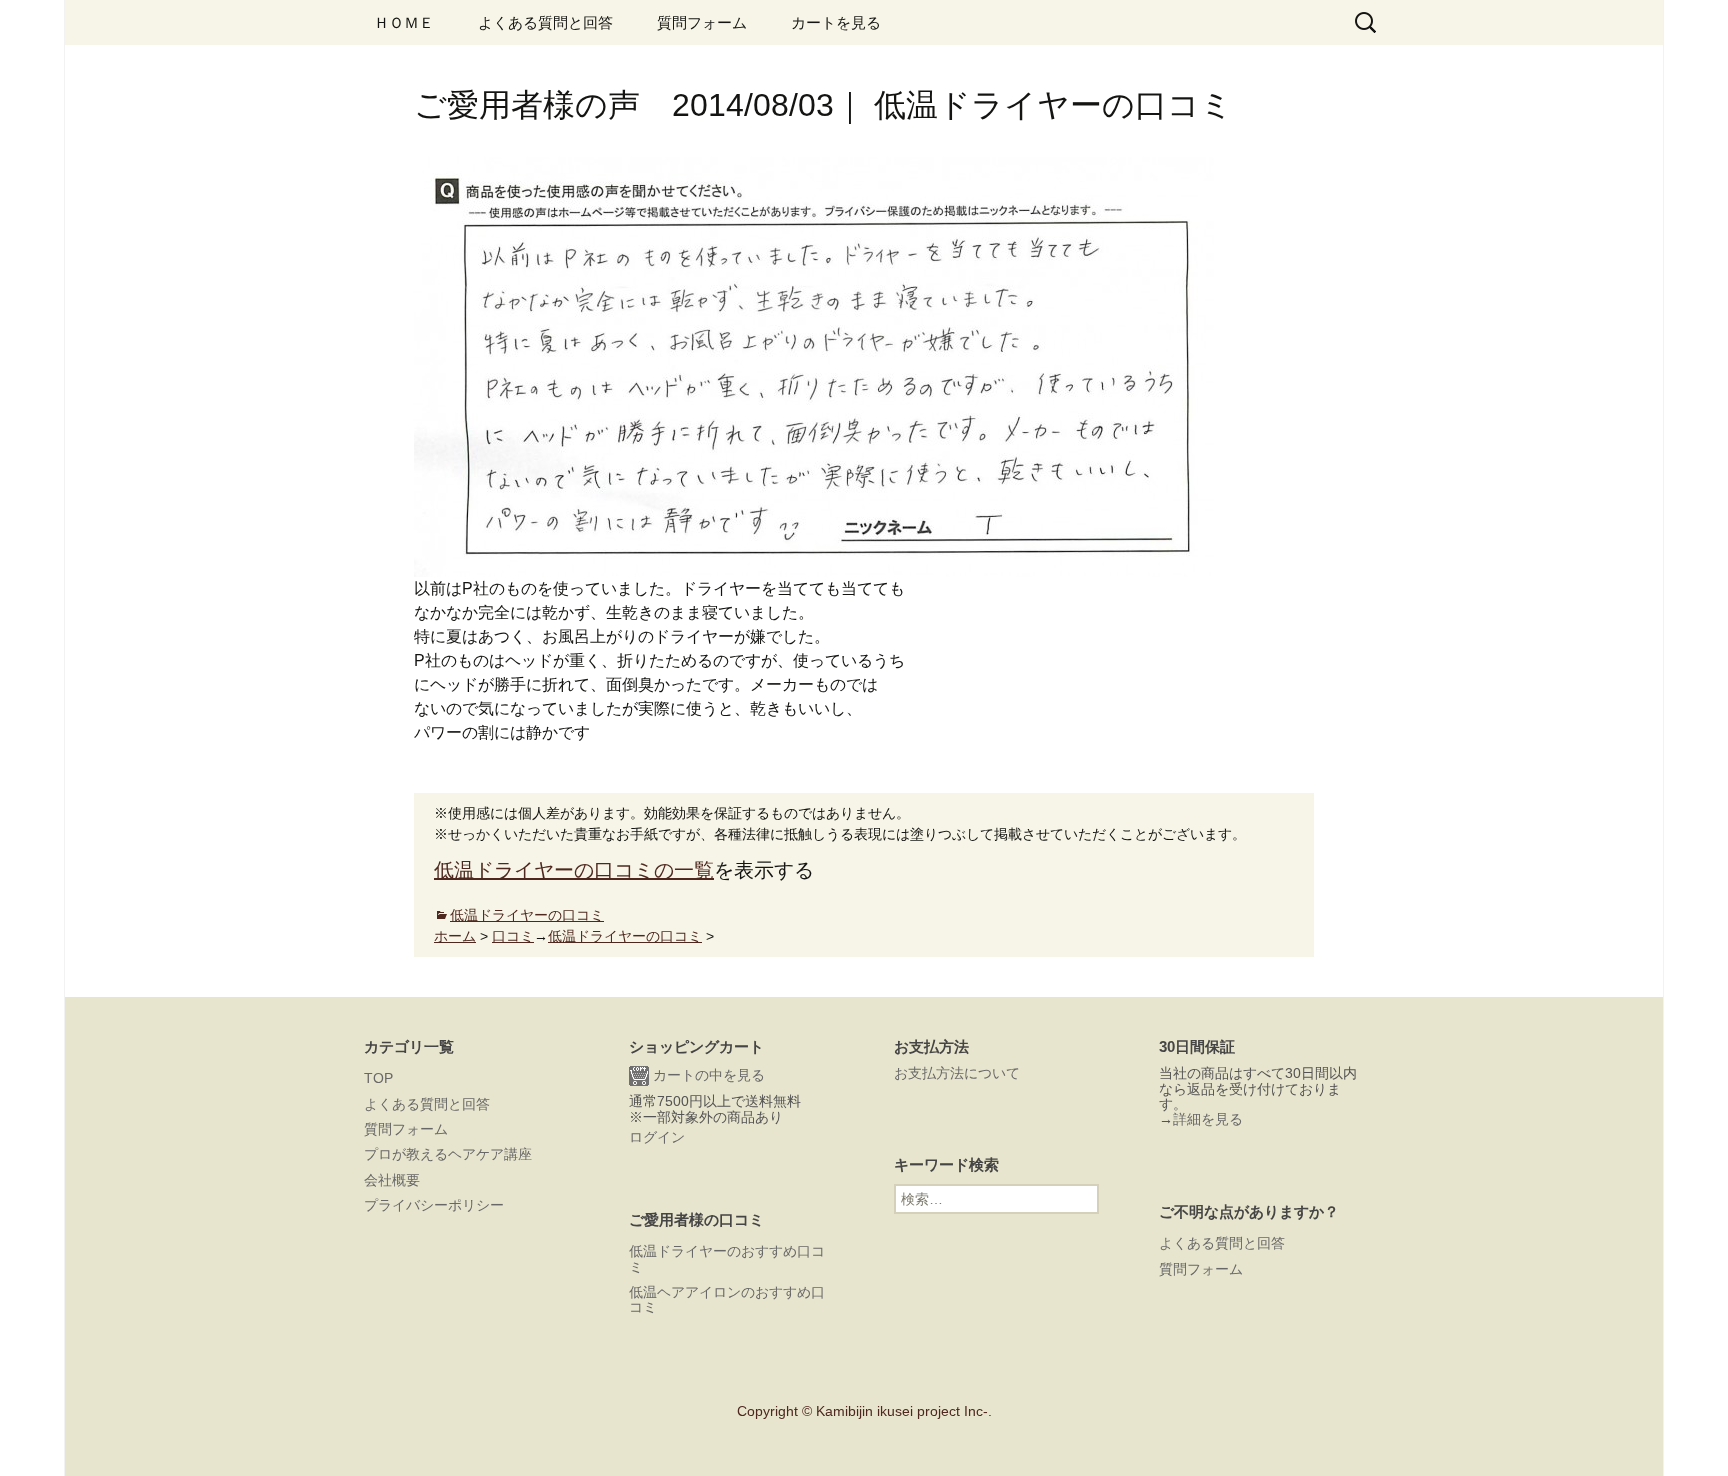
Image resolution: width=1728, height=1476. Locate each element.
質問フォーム (702, 22)
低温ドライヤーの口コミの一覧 (574, 870)
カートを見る (836, 22)
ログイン (657, 1137)
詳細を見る (1208, 1119)
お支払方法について (957, 1073)
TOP (378, 1078)
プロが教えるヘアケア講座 (448, 1154)
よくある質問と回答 (545, 22)
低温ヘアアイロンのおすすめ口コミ (727, 1299)
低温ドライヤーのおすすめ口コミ (727, 1258)
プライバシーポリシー (434, 1205)
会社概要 (392, 1180)
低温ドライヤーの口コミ (527, 915)
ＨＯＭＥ (404, 22)
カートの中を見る (707, 1075)
